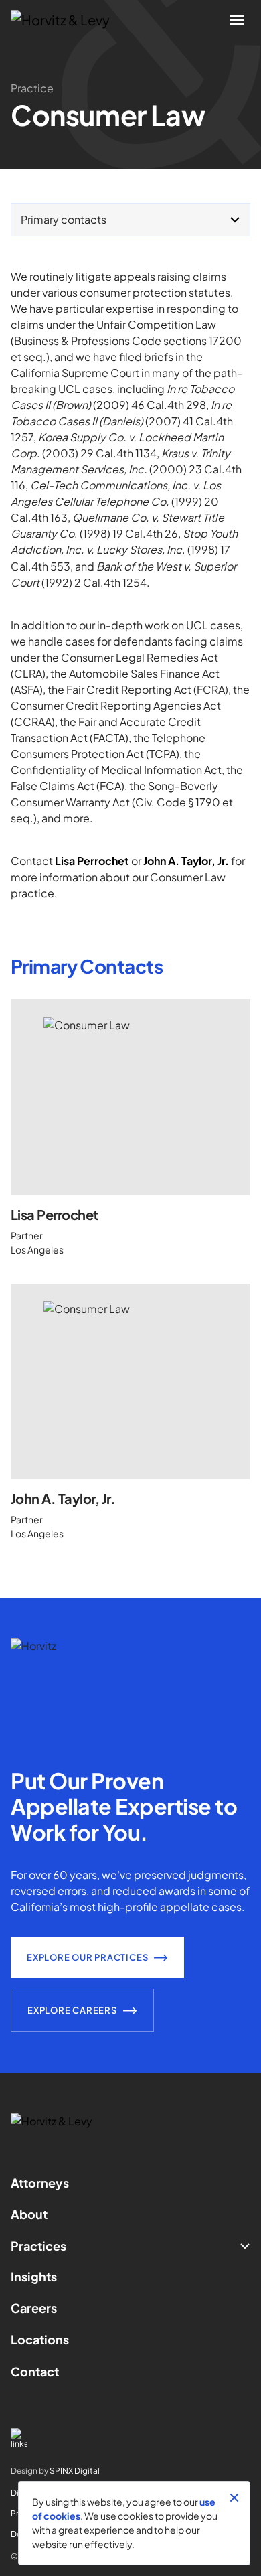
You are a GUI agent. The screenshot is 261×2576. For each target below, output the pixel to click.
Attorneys (40, 2183)
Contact (35, 2371)
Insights (34, 2276)
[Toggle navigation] (237, 20)
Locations (40, 2339)
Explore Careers (72, 2010)
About (29, 2214)
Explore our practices (87, 1957)
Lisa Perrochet (55, 1214)
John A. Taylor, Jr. (63, 1498)
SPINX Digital (75, 2471)
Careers (34, 2308)
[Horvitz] (68, 20)
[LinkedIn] (130, 2438)
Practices (38, 2246)
